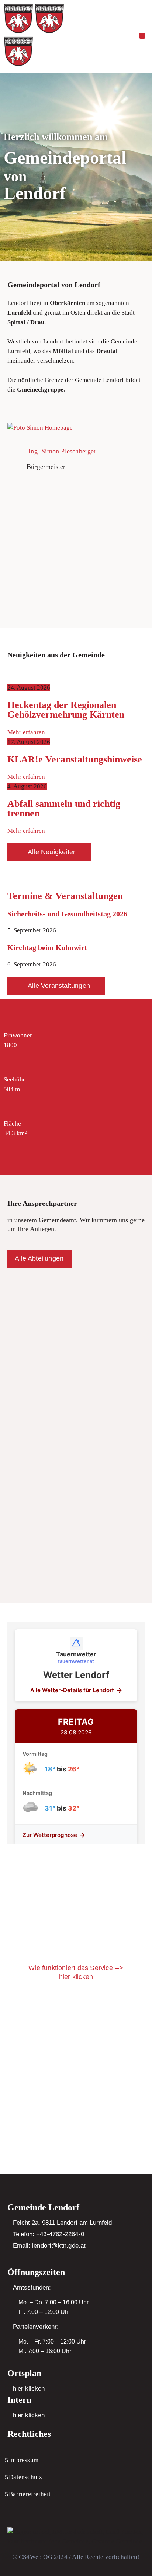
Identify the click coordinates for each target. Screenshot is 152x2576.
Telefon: (49, 2234)
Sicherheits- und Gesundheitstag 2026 (67, 914)
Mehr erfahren (26, 732)
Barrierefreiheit (30, 2494)
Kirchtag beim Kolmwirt (47, 947)
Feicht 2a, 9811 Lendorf (45, 2223)
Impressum (24, 2460)
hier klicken (29, 2389)
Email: (49, 2246)
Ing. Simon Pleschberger (62, 451)
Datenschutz (25, 2477)
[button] (142, 36)
